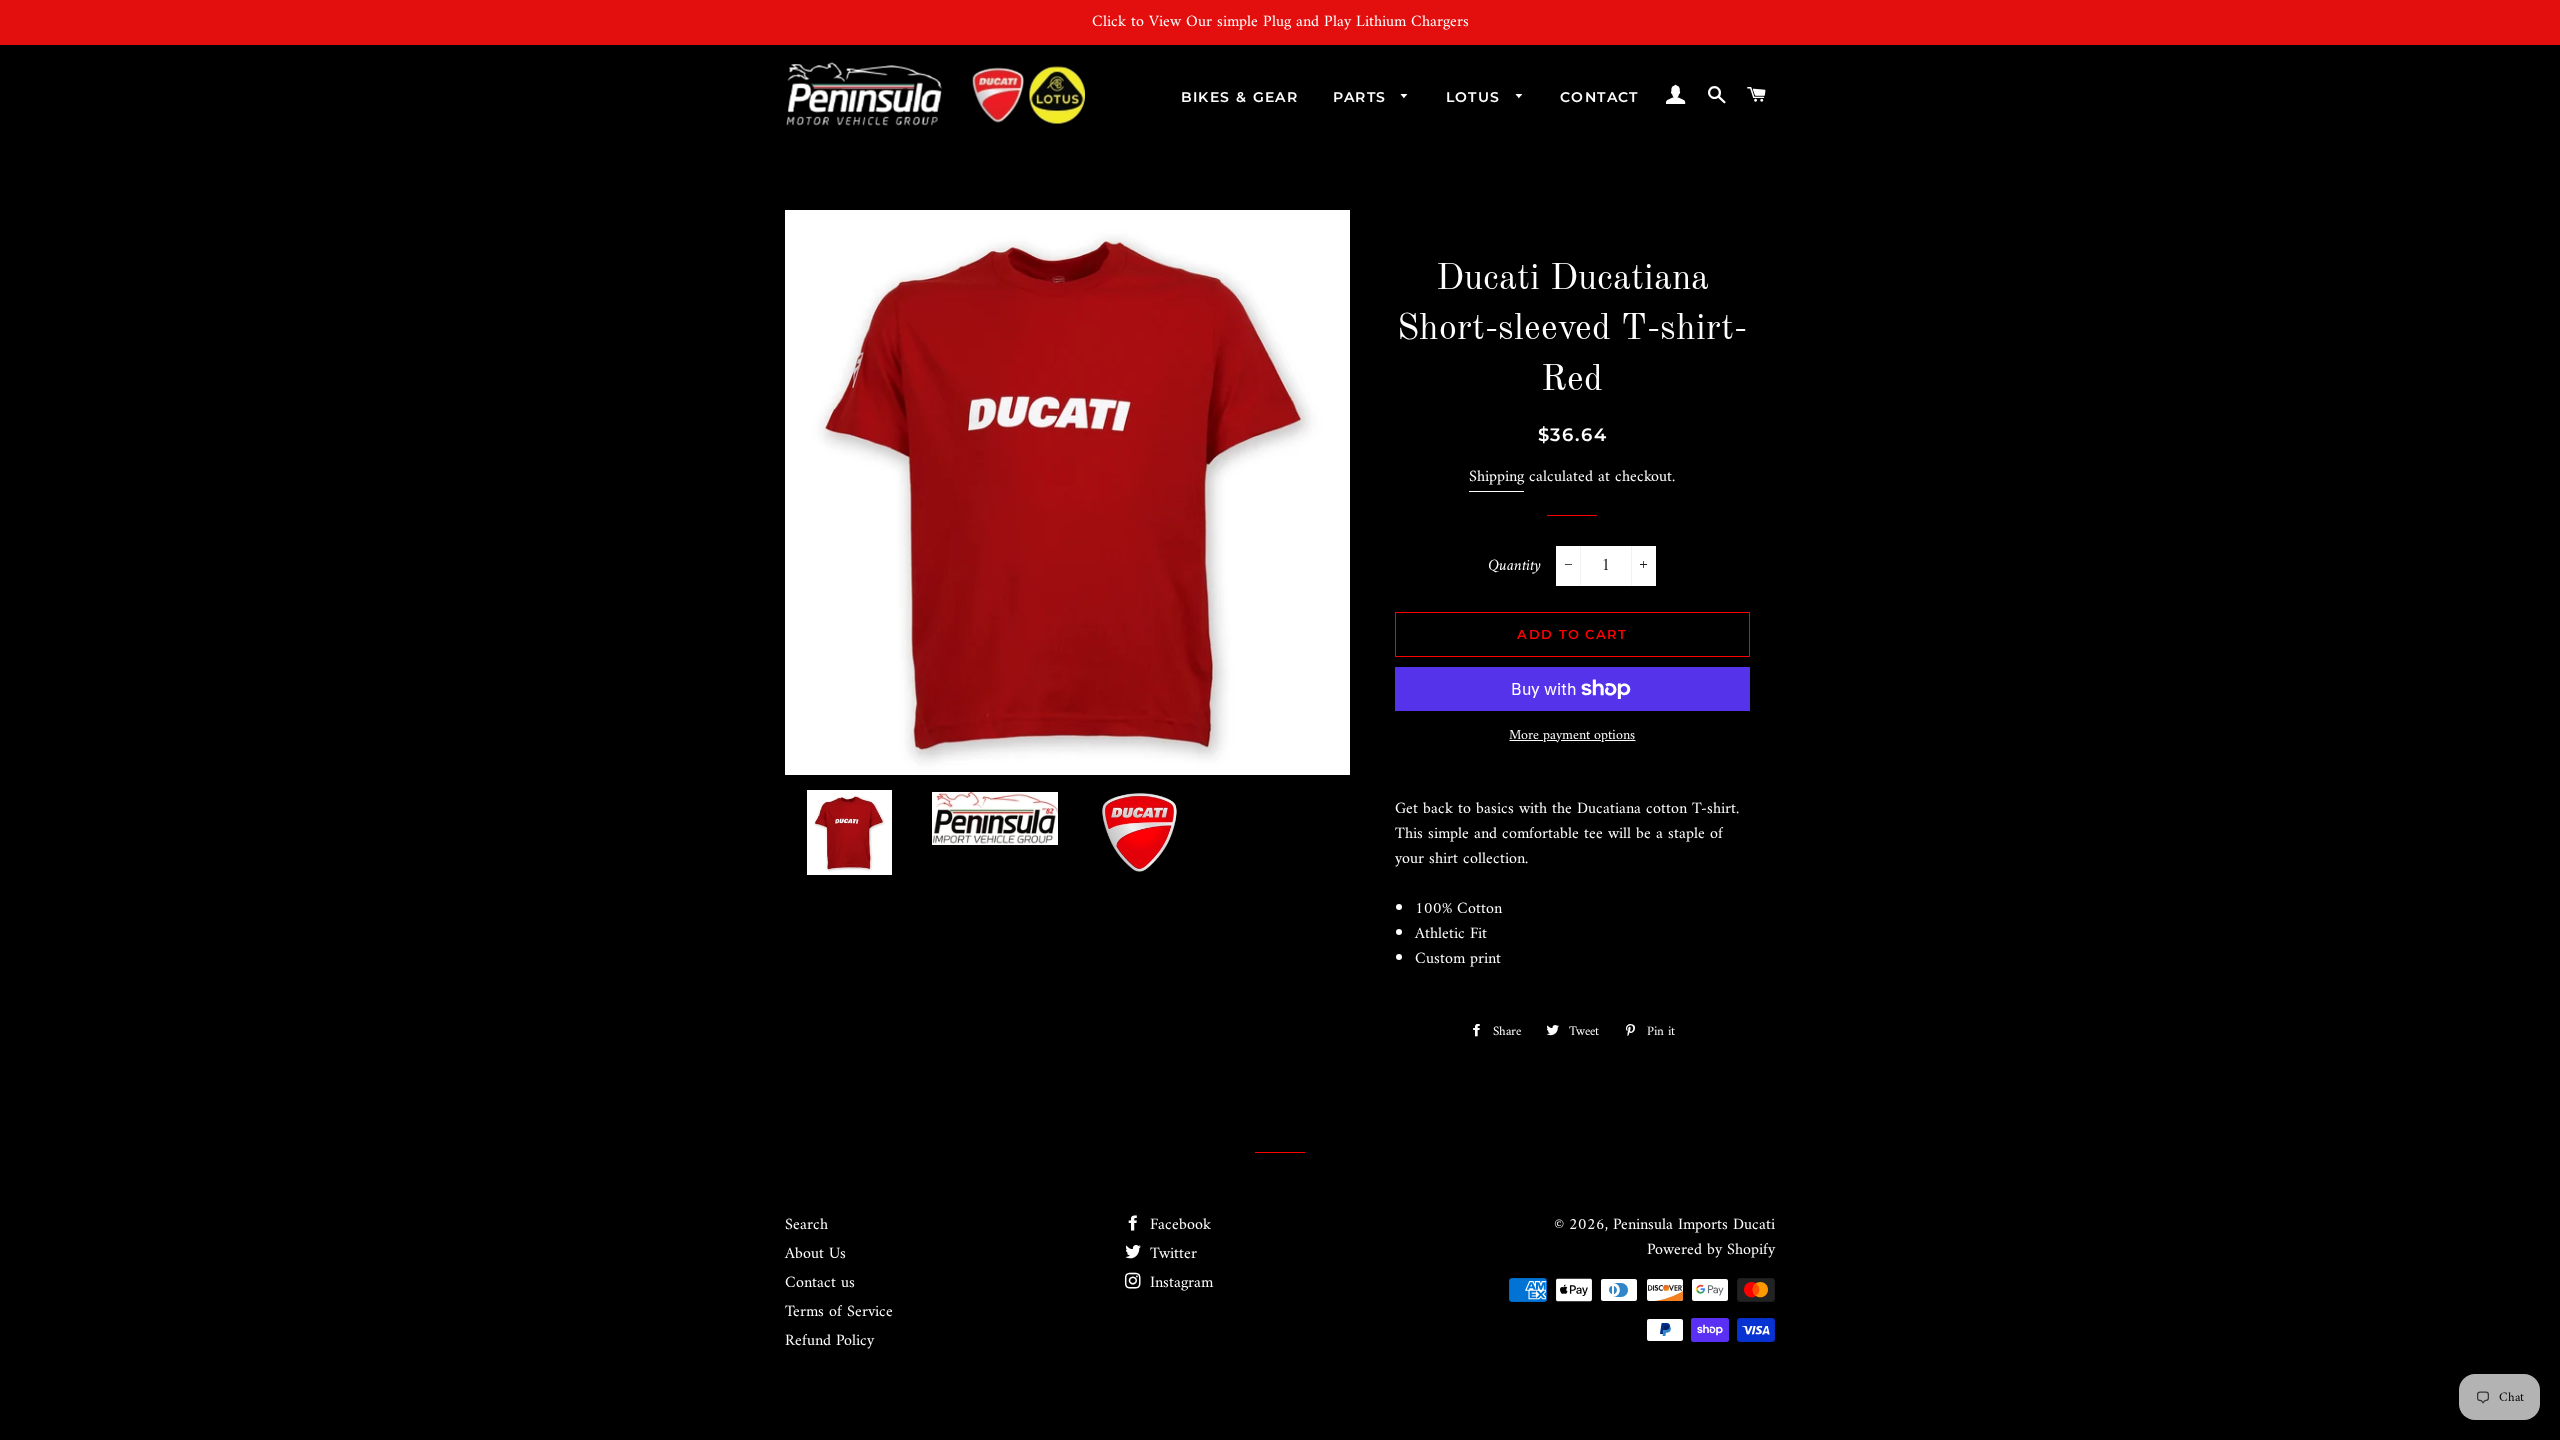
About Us (815, 1254)
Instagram (1179, 1283)
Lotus (1476, 97)
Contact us (820, 1283)
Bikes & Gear (1240, 97)
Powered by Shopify (1711, 1250)
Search (806, 1225)
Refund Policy (829, 1341)
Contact (1599, 97)
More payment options (1572, 736)
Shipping (1496, 477)
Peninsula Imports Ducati (1694, 1225)
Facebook (1178, 1225)
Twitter (1171, 1254)
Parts (1362, 97)
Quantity (1514, 566)
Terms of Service (839, 1312)
